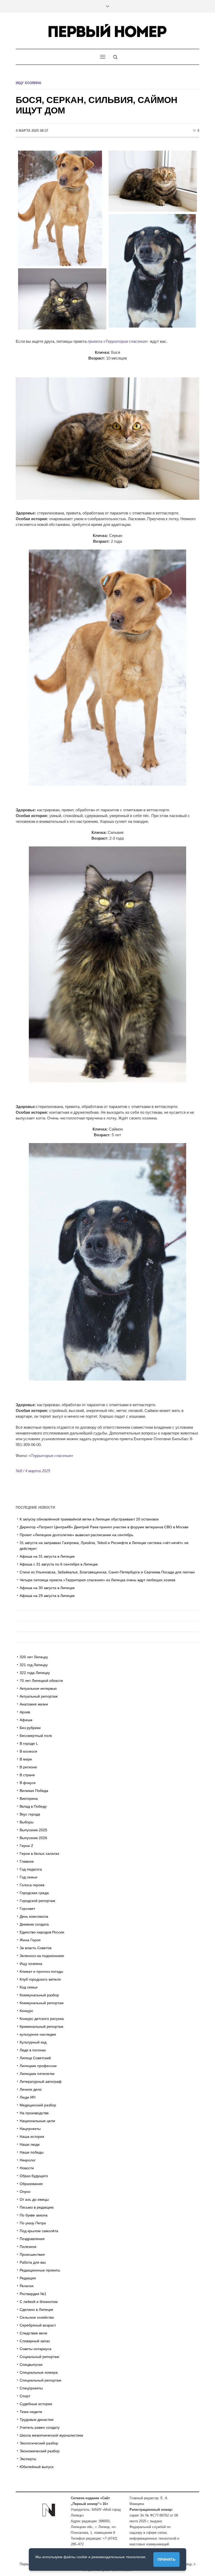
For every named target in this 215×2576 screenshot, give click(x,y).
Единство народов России (42, 1932)
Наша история (32, 2137)
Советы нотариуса (36, 2349)
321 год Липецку (34, 1665)
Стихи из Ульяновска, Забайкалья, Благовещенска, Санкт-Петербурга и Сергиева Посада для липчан (107, 1572)
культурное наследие (38, 2034)
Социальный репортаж (39, 2357)
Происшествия (32, 2254)
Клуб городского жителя (40, 1979)
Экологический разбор (39, 2443)
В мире (26, 1759)
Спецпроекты (31, 2388)
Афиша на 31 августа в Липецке (47, 1556)
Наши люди (30, 2144)
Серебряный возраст (38, 2325)
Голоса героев (32, 1885)
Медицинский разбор (38, 2105)
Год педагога (31, 1869)
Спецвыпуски (31, 2365)
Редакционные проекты (40, 2270)
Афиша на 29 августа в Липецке (47, 1596)
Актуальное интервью (38, 1688)
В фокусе (28, 1783)
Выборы (27, 1822)
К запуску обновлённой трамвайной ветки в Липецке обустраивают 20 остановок (90, 1519)
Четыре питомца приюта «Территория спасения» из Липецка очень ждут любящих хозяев (97, 1580)
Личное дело (31, 2089)
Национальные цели (37, 2121)
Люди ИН (28, 2097)
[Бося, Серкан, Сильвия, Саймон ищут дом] (107, 240)
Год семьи (28, 1877)
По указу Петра (33, 2223)
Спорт (25, 2396)
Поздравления (32, 2239)
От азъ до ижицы (34, 2199)
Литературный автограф (41, 2082)
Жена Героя (30, 1940)
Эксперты (28, 2459)
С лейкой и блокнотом (39, 2302)
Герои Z (26, 1846)
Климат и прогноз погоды (41, 1971)
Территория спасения (51, 1456)
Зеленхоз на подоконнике (42, 1956)
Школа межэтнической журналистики (51, 2435)
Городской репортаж (37, 1901)
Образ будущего (34, 2176)
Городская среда (34, 1893)
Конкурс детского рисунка (42, 2019)
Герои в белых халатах (39, 1854)
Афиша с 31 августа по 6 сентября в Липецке (59, 1564)
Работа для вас (33, 2262)
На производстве (34, 2113)
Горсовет (27, 1909)
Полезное (28, 2247)
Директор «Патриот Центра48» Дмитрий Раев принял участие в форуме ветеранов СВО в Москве (104, 1527)
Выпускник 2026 (33, 1838)
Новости (27, 2168)
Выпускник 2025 (33, 1830)
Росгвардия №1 (33, 2294)
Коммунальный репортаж (42, 2003)
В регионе (28, 1767)
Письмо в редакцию (37, 2207)
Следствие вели (33, 2333)
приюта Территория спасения (118, 341)
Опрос (25, 2192)
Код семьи (29, 1987)
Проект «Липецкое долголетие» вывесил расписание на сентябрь (76, 1535)
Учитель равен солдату (40, 2427)
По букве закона (34, 2215)
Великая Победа (34, 1791)
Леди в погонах (33, 2050)
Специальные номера (39, 2372)
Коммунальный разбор (39, 1995)
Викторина (29, 1798)
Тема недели (31, 2412)
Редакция (28, 2278)
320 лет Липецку (34, 1657)
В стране (27, 1775)
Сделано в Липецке (36, 2309)
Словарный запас (35, 2341)
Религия (27, 2286)
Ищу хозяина (28, 83)
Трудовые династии (37, 2420)
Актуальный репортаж (39, 1696)
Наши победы (32, 2152)
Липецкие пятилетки (37, 2074)
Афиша (26, 1720)
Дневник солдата (34, 1924)
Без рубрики (30, 1728)
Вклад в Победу (33, 1806)
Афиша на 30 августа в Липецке (47, 1588)
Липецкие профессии (38, 2066)
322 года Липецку (35, 1673)
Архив (25, 1712)
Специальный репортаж (40, 2380)
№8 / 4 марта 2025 (33, 1471)
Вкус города (30, 1814)
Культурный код (33, 2042)
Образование (31, 2184)
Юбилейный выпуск (37, 2467)
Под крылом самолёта (39, 2231)
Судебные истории (36, 2404)
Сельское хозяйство (37, 2317)
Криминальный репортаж (41, 2026)
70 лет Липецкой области (41, 1681)
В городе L (29, 1743)
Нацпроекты (30, 2129)
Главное (27, 1861)
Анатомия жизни (34, 1704)
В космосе (28, 1751)
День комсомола (34, 1916)
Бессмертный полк (36, 1736)
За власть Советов (36, 1948)
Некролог (28, 2160)
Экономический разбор (40, 2451)
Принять (166, 2559)
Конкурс (26, 2011)
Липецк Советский (35, 2058)
